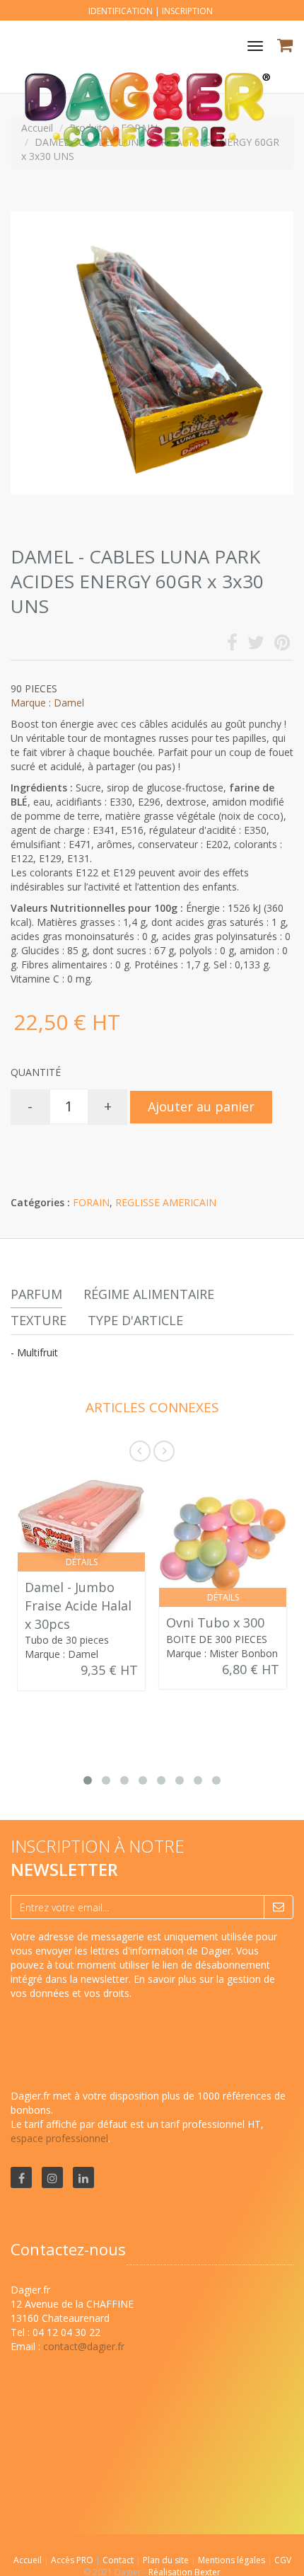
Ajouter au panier (201, 1106)
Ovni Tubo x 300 (215, 1622)
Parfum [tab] (36, 1294)
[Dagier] (141, 70)
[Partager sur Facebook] (232, 645)
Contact (119, 2560)
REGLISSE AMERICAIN (166, 1202)
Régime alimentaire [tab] (149, 1294)
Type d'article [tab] (135, 1320)
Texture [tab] (39, 1320)
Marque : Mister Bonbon (222, 1653)
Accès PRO (73, 2560)
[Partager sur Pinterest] (282, 645)
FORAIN (91, 1202)
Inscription (187, 11)
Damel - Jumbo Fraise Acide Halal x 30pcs (78, 1605)
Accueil (28, 2560)
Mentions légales (233, 2560)
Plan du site (167, 2560)
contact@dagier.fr (84, 2346)
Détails (82, 1562)
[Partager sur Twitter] (256, 645)
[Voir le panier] (286, 47)
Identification (121, 11)
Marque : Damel (47, 703)
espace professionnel (59, 2138)
